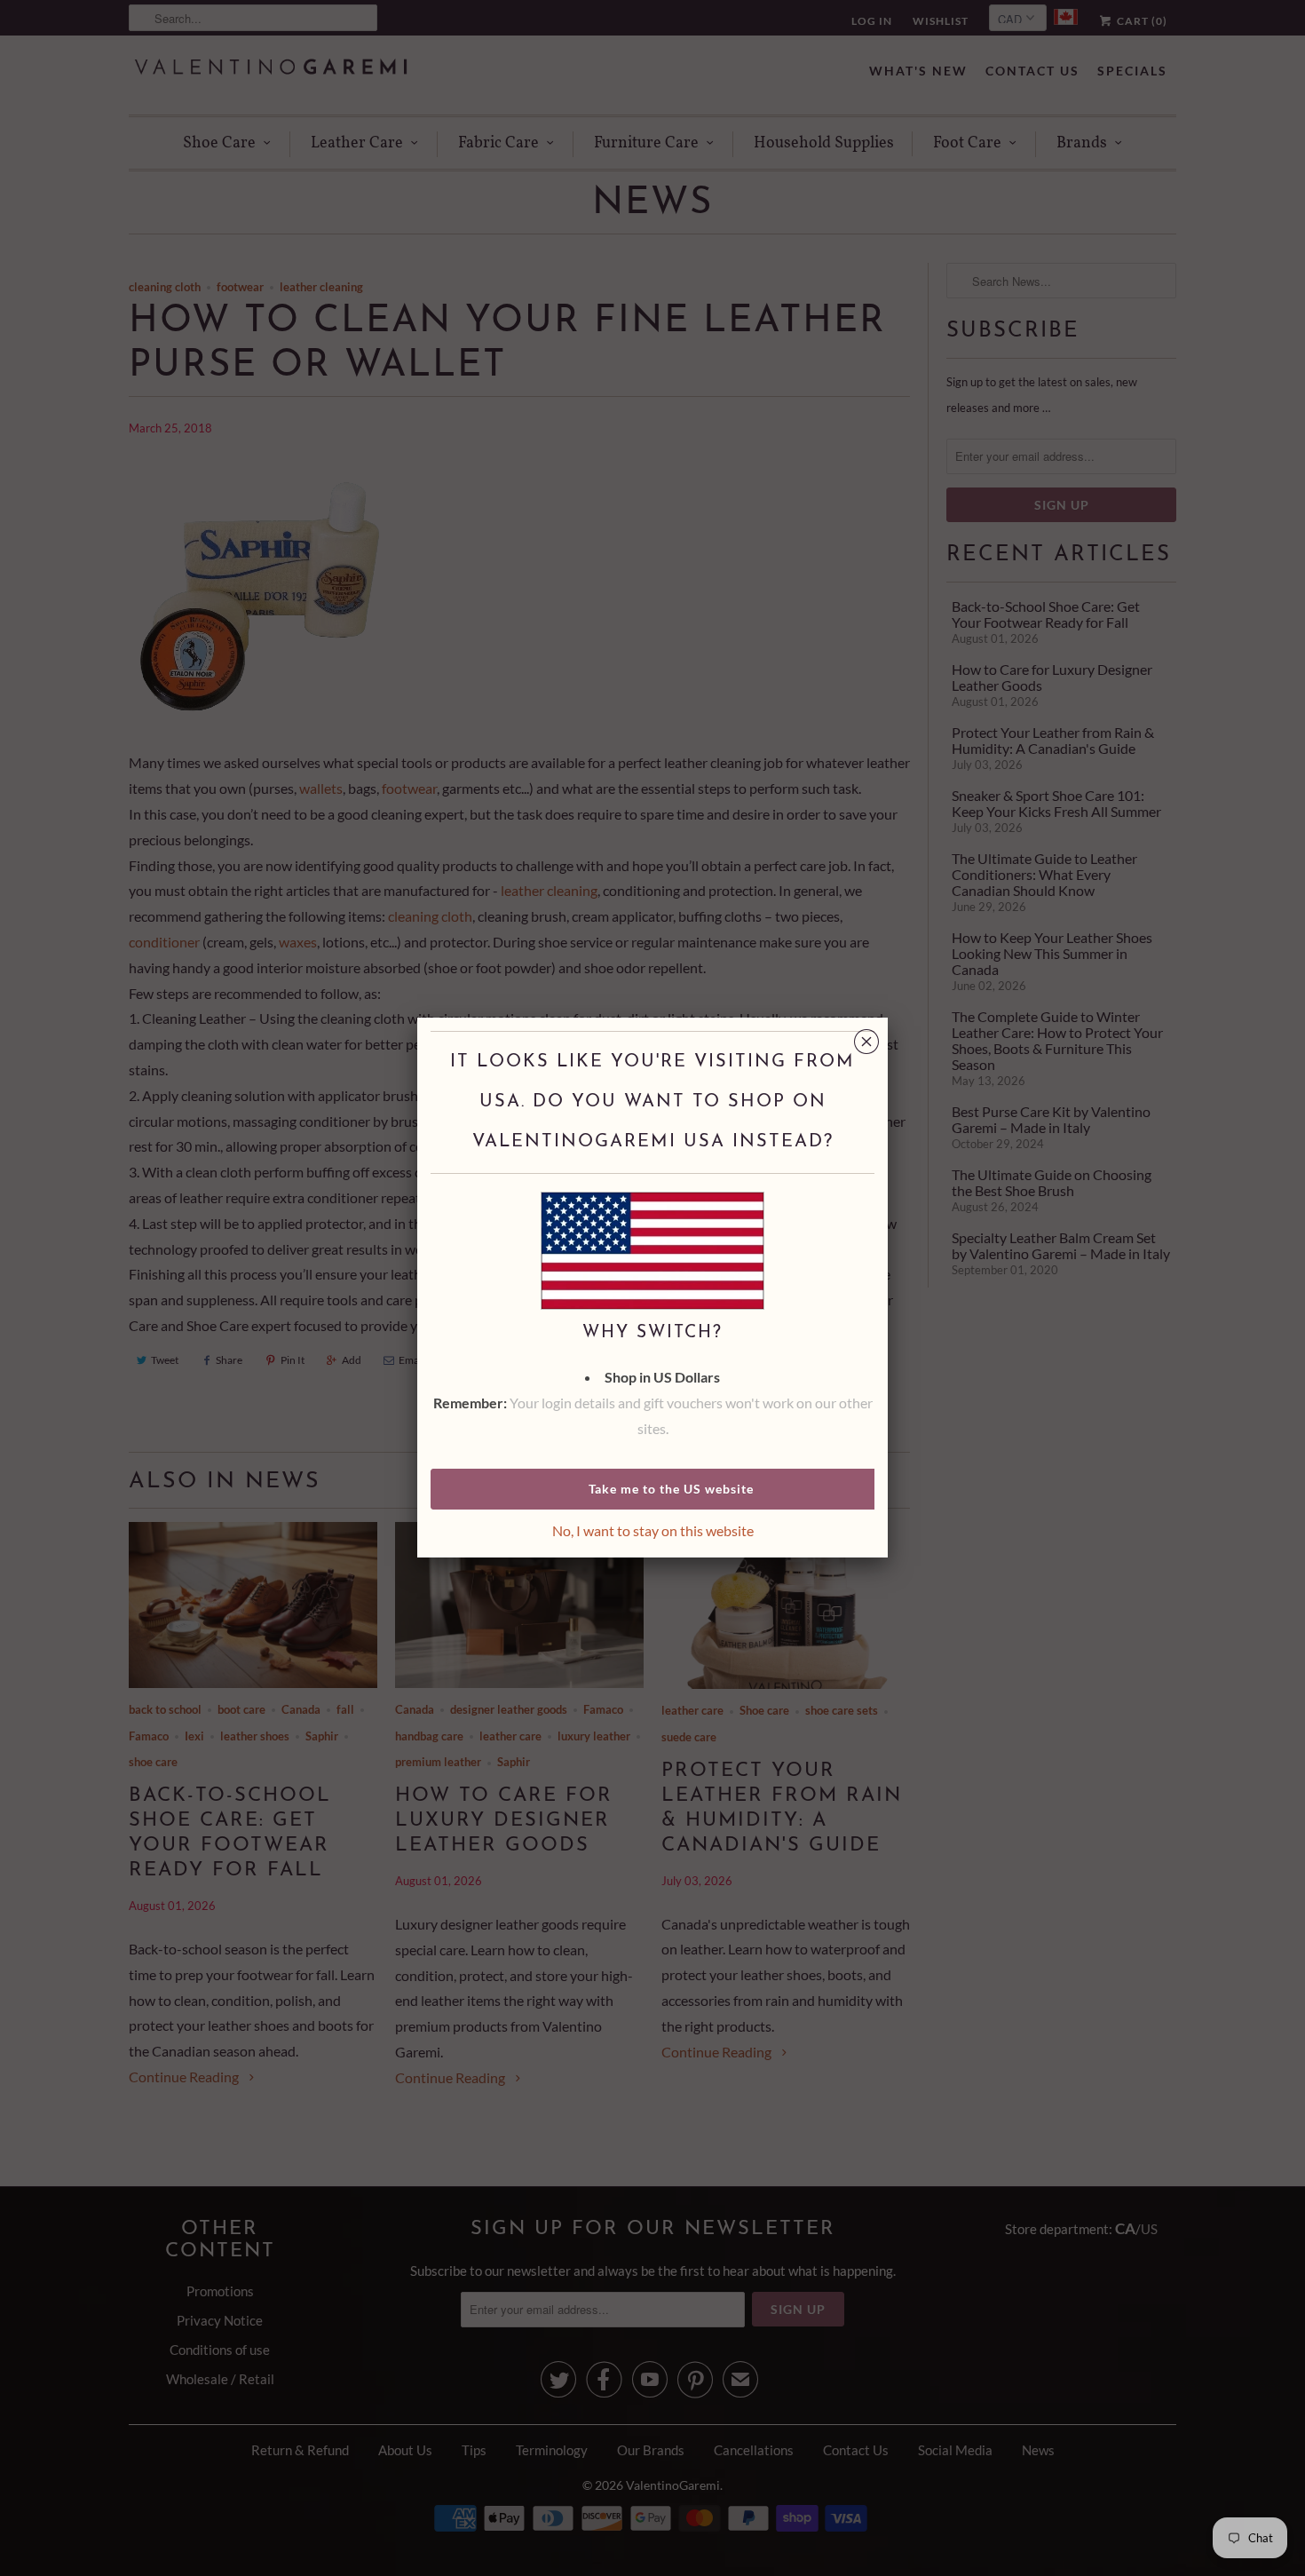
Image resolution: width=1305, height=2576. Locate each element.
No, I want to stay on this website (653, 1530)
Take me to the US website (671, 1489)
